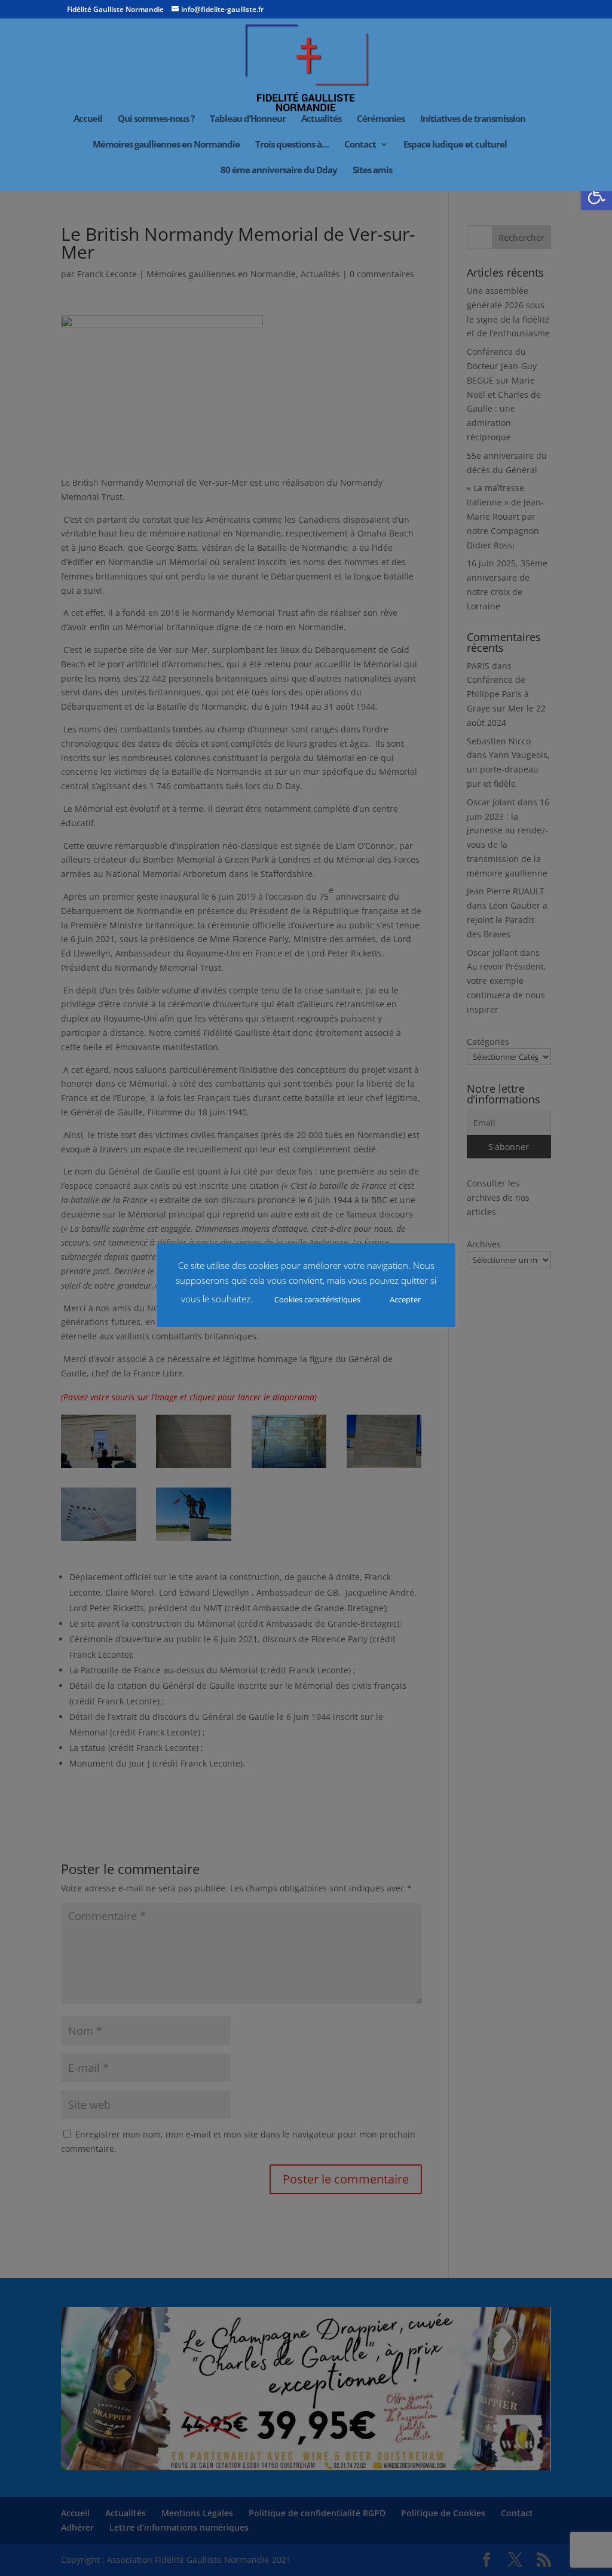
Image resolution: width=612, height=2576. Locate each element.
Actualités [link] (321, 119)
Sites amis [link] (372, 171)
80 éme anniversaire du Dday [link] (279, 171)
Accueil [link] (88, 119)
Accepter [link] (405, 1299)
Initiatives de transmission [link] (473, 119)
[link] (596, 195)
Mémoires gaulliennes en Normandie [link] (166, 145)
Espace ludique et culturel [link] (455, 145)
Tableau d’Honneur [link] (248, 119)
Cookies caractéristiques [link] (317, 1299)
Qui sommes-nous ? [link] (156, 119)
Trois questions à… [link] (292, 145)
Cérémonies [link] (381, 119)
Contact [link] (360, 145)
